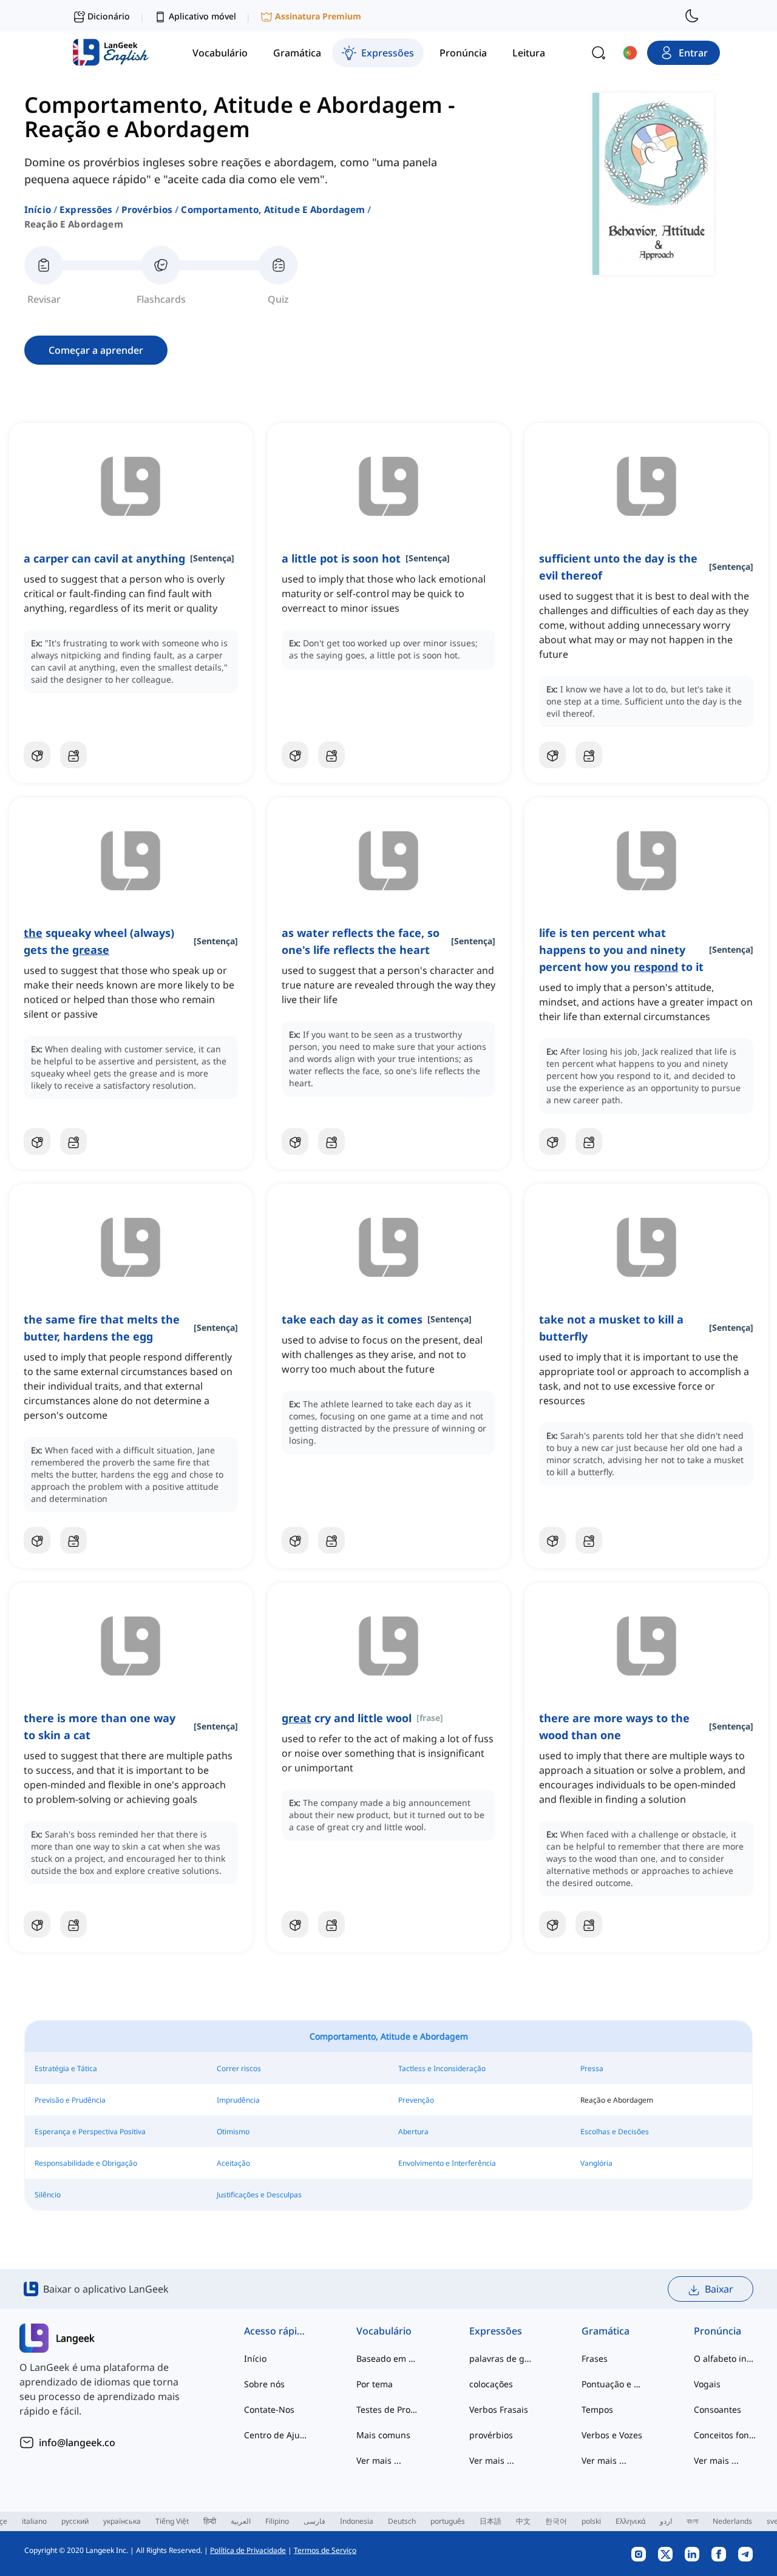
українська (122, 2521)
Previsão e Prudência (70, 2100)
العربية (241, 2521)
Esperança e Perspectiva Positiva (90, 2131)
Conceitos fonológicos (726, 2435)
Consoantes (718, 2409)
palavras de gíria (501, 2358)
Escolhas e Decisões (615, 2131)
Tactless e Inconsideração (442, 2068)
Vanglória (596, 2163)
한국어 (556, 2521)
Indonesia (357, 2521)
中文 (523, 2521)
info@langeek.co (77, 2442)
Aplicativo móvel (202, 16)
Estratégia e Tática (66, 2068)
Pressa (592, 2068)
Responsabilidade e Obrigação (86, 2163)
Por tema (375, 2384)
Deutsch (402, 2521)
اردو (666, 2521)
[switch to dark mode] (692, 16)
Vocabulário (384, 2331)
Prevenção (416, 2100)
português (448, 2521)
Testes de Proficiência (388, 2409)
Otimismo (233, 2131)
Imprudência (238, 2100)
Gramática (606, 2331)
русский (75, 2521)
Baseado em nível (388, 2358)
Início (38, 209)
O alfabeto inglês (726, 2358)
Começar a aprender (96, 350)
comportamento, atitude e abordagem (273, 209)
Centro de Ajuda (276, 2435)
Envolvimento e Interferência (447, 2163)
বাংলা (692, 2521)
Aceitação (233, 2163)
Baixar (719, 2289)
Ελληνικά (630, 2521)
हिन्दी (210, 2521)
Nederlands (732, 2521)
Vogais (707, 2384)
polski (591, 2521)
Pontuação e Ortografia (613, 2384)
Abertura (413, 2131)
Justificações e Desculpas (259, 2195)
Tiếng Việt (172, 2521)
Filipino (277, 2521)
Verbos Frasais (499, 2409)
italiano (34, 2521)
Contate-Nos (269, 2409)
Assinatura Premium (318, 16)
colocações (491, 2384)
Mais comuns (383, 2435)
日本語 (490, 2521)
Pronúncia (718, 2331)
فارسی (314, 2521)
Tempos (597, 2409)
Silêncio (48, 2195)
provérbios (147, 209)
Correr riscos (239, 2068)
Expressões (86, 209)
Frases (595, 2358)
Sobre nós (264, 2384)
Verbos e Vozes (612, 2435)
